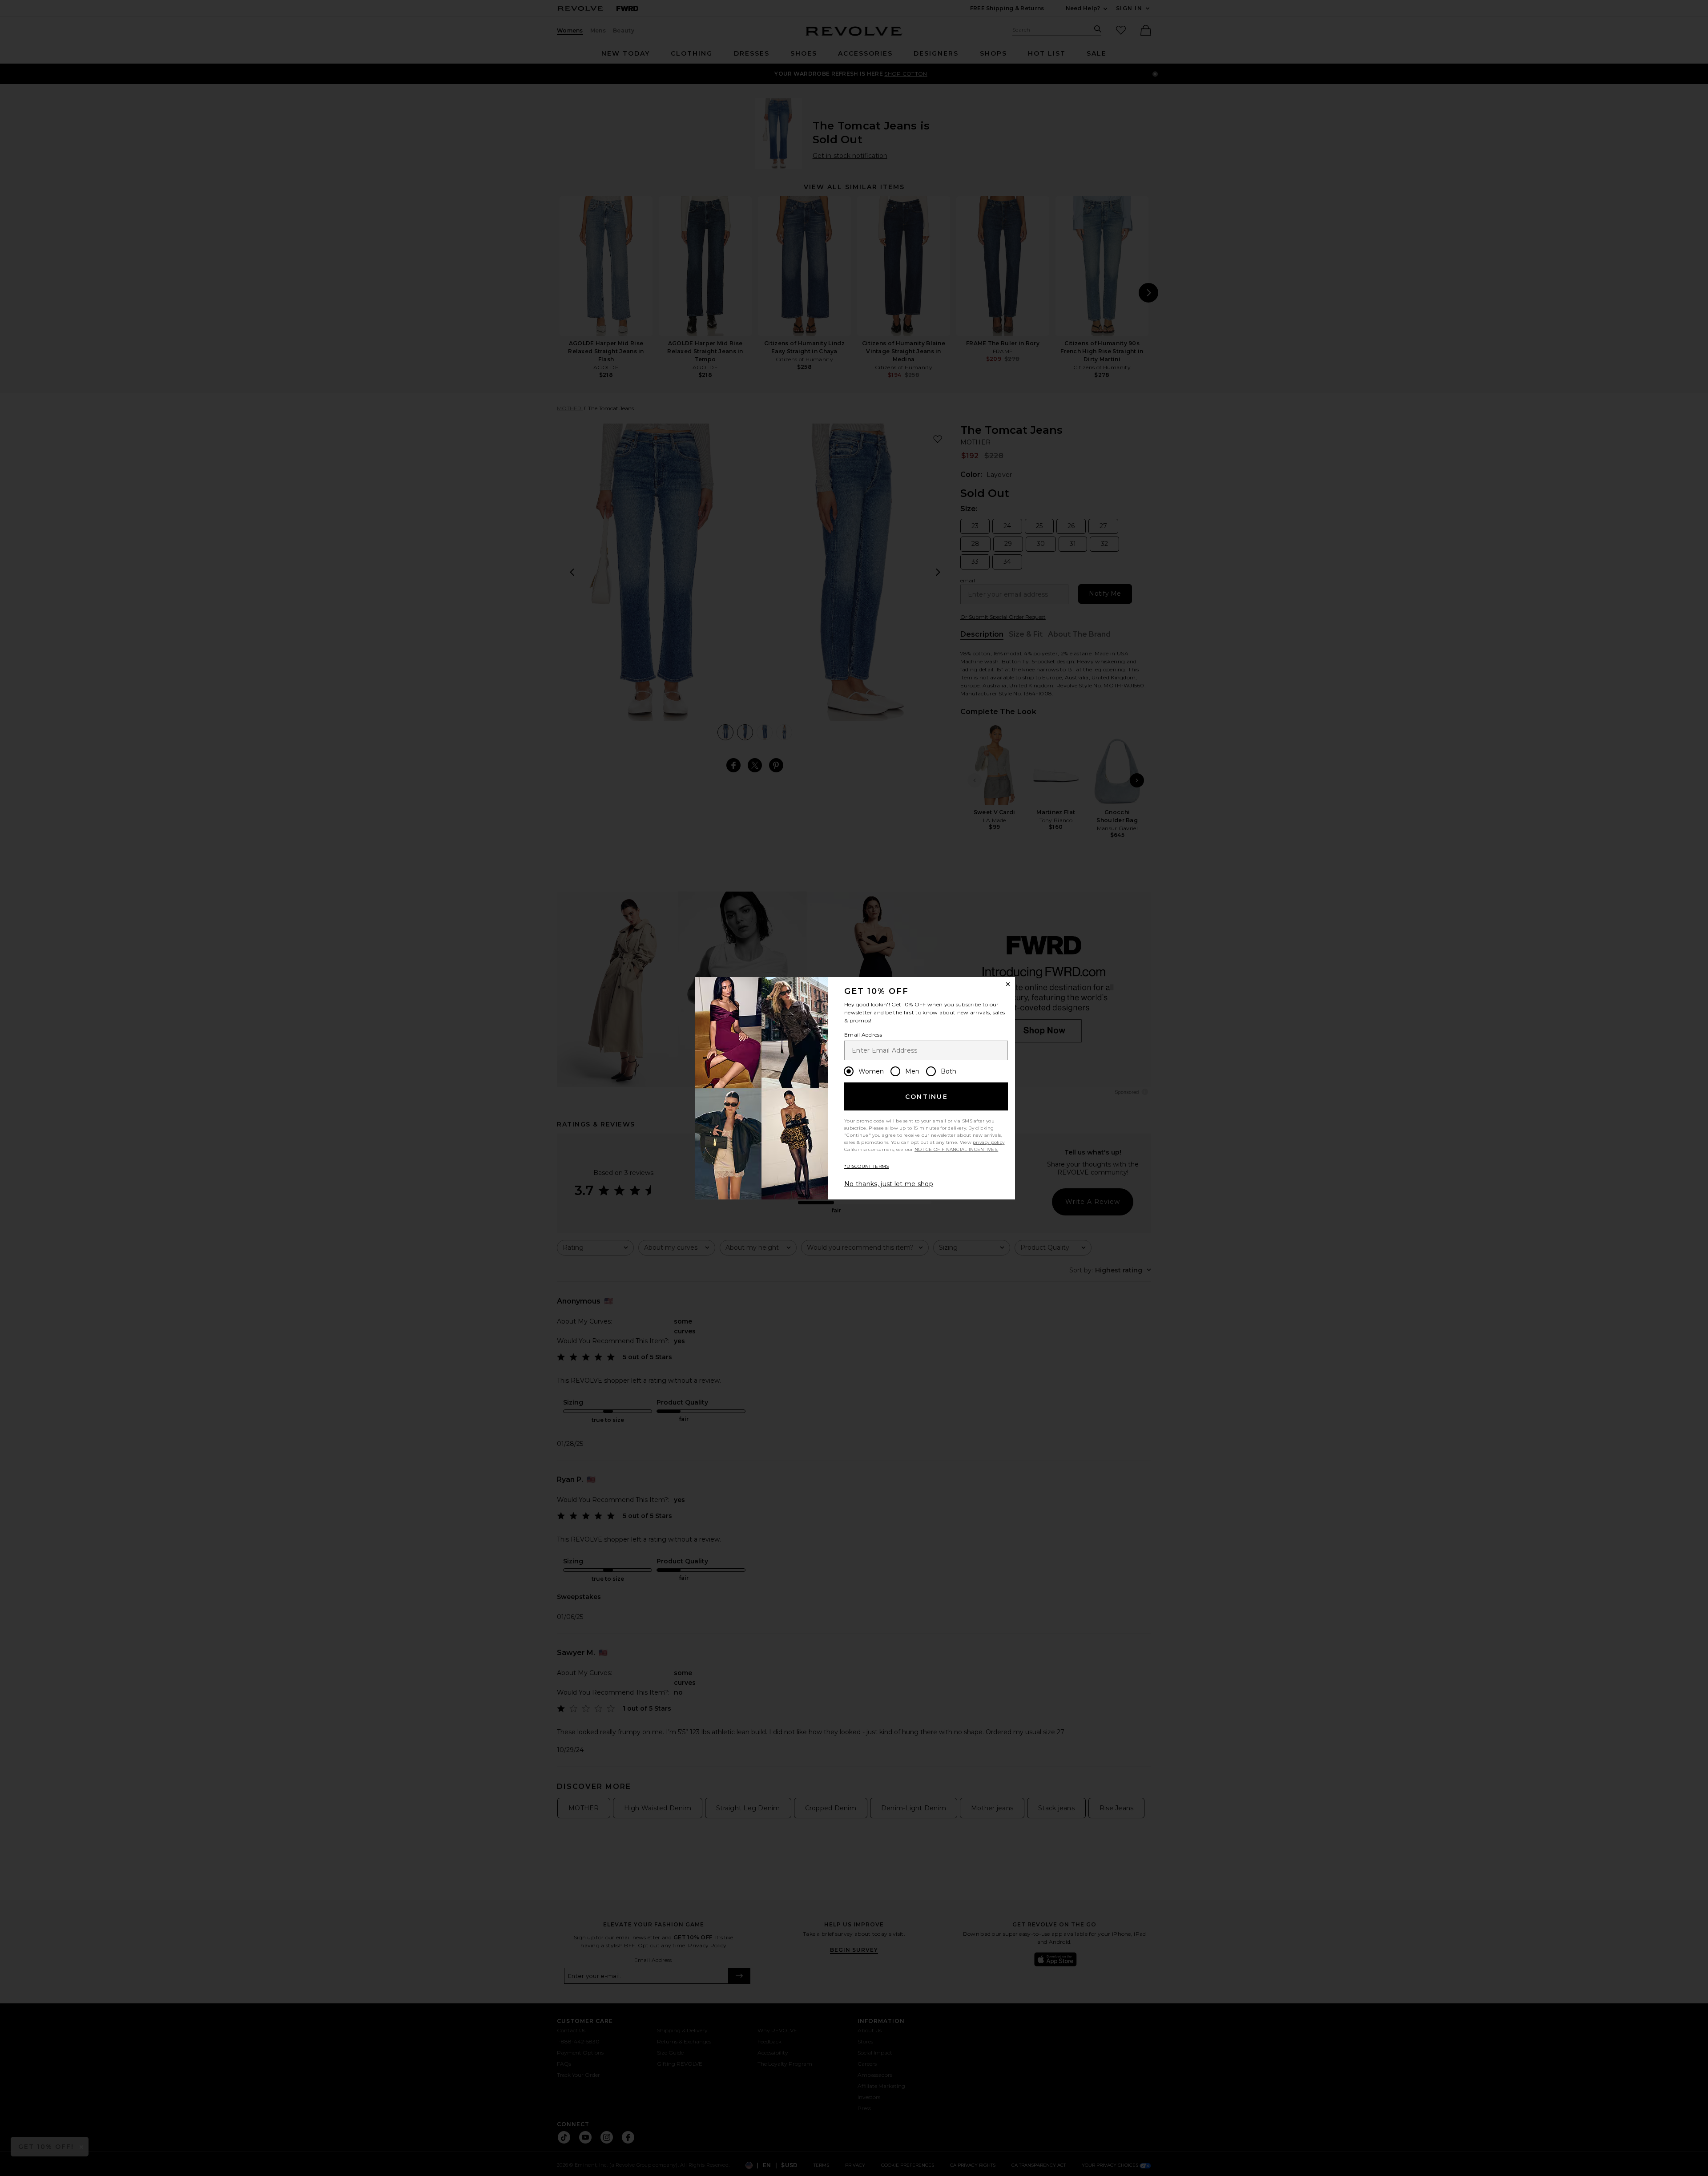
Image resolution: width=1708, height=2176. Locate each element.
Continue (927, 1097)
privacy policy (989, 1142)
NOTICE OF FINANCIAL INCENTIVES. (956, 1149)
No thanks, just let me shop (889, 1184)
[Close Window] (1008, 984)
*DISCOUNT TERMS (867, 1166)
